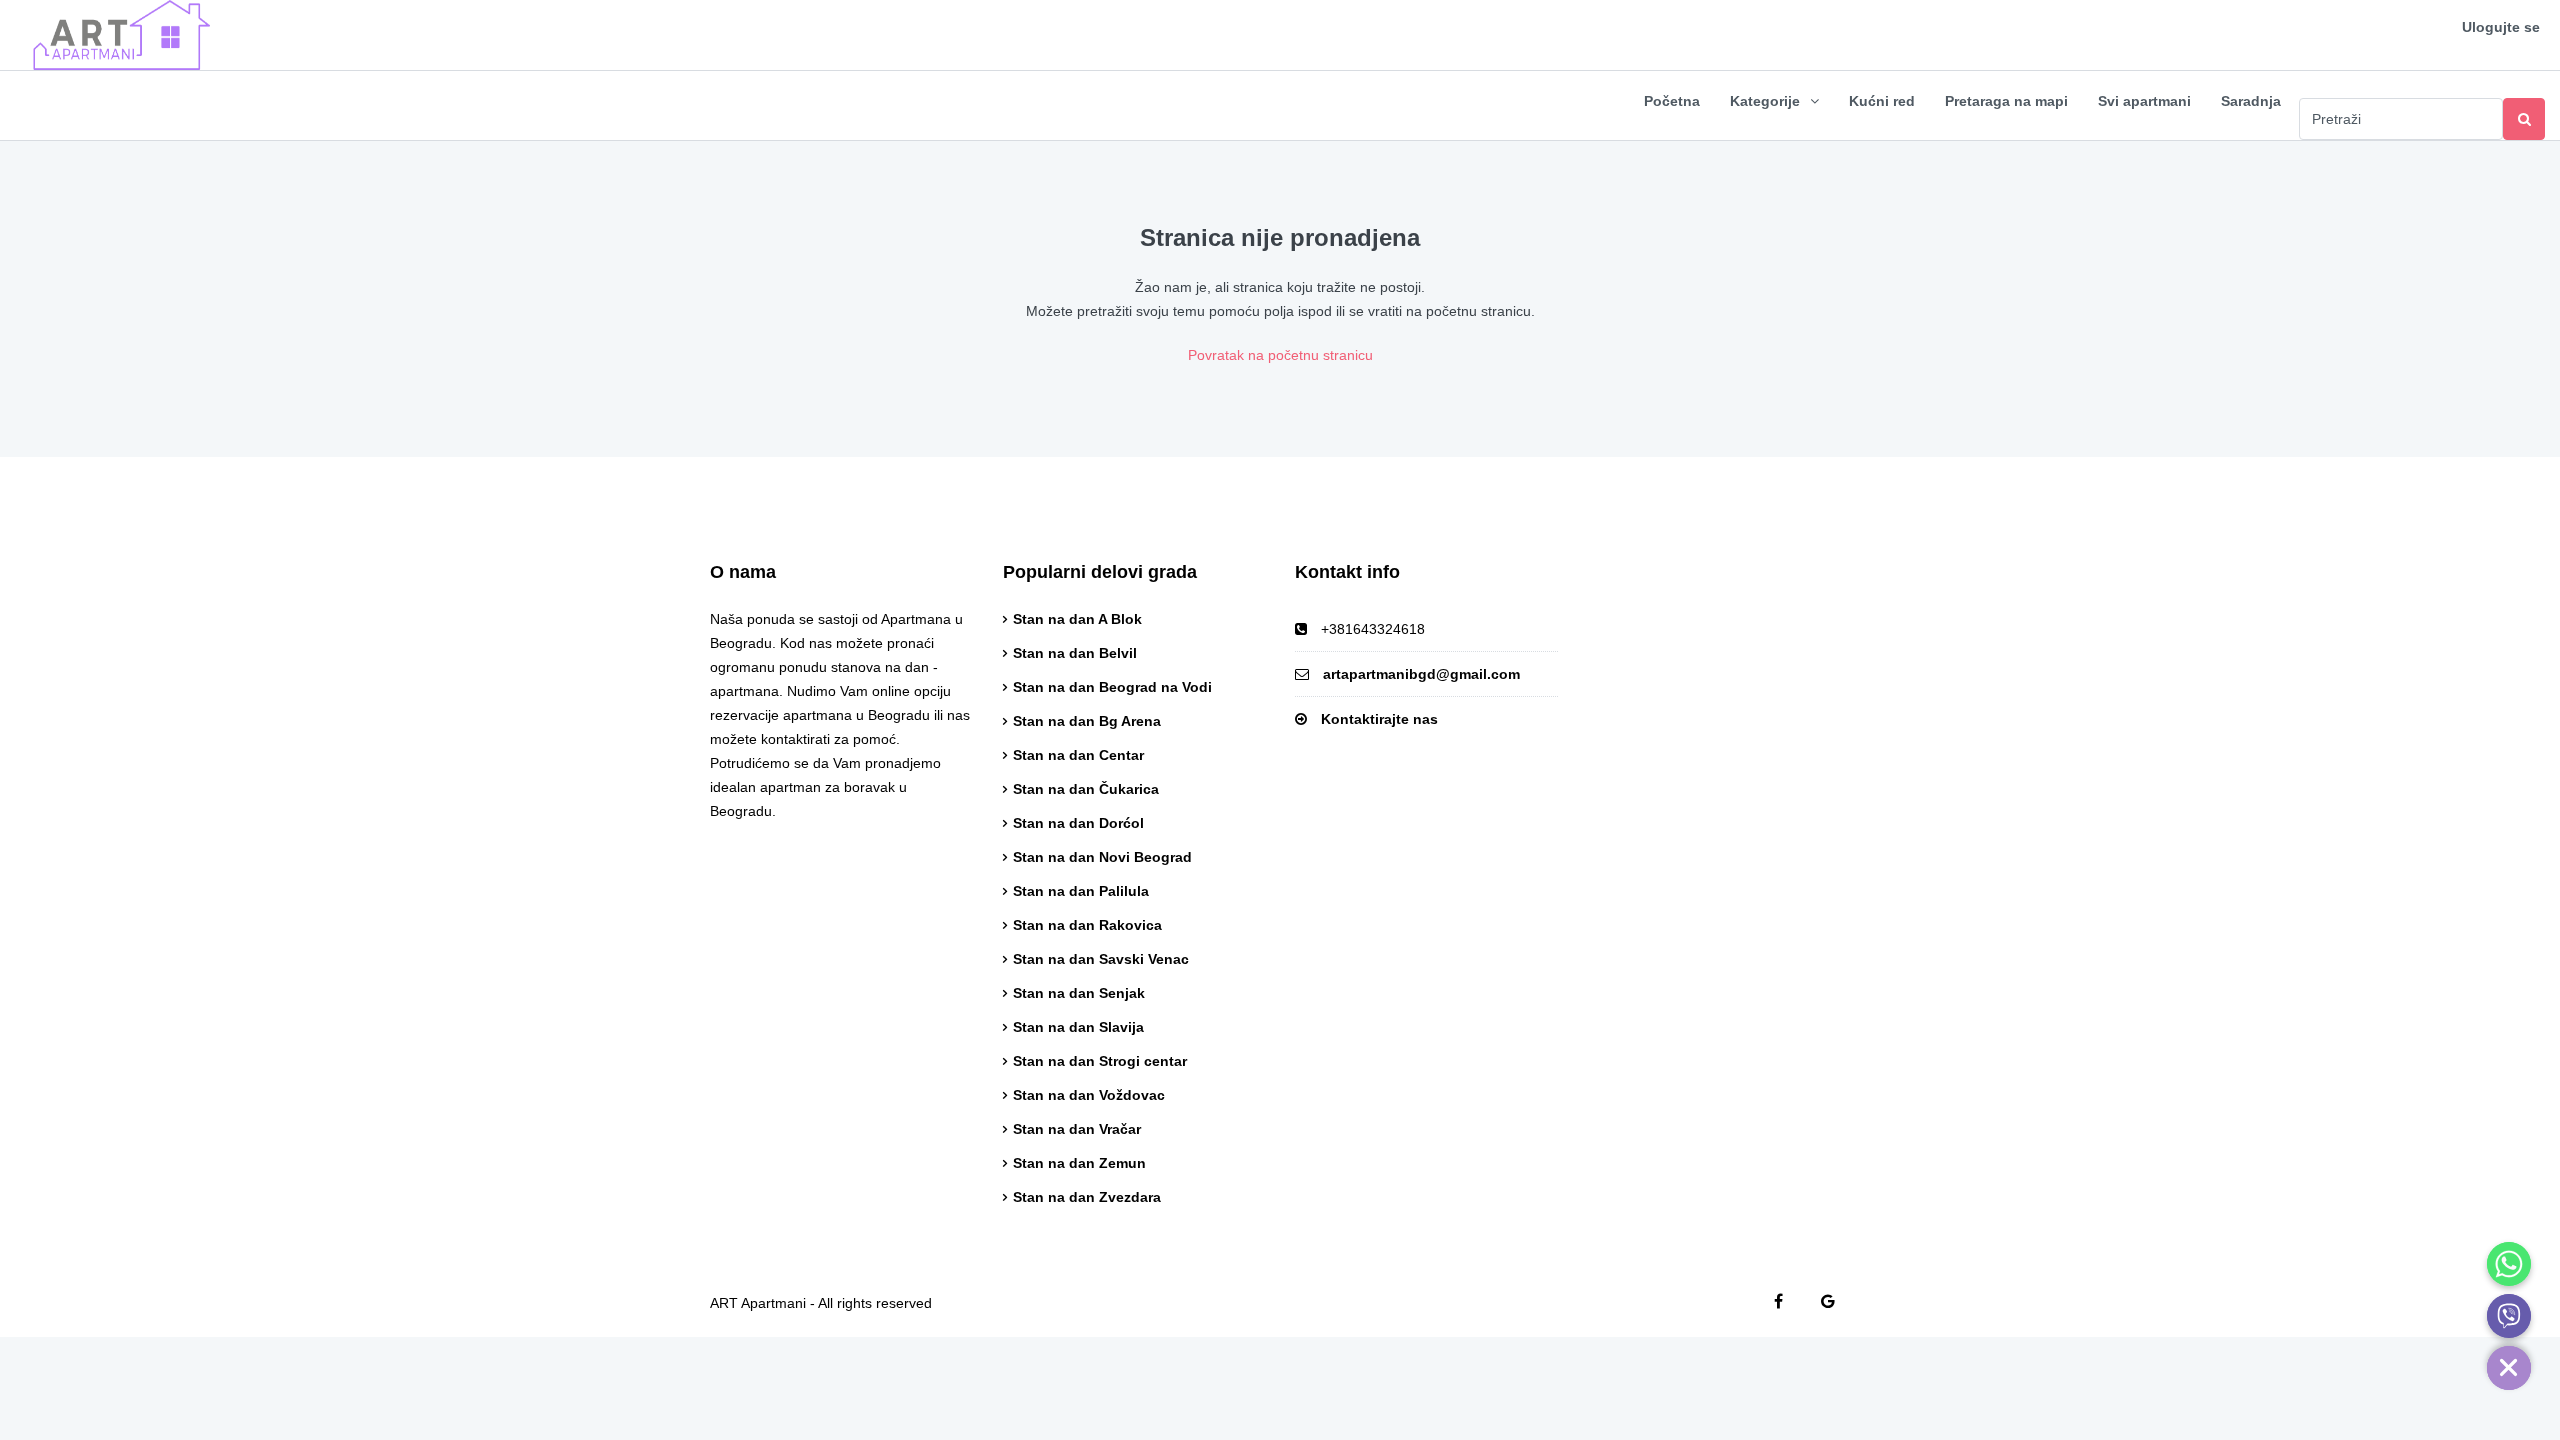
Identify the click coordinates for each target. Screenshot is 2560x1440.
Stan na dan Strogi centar (1100, 1061)
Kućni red (1882, 101)
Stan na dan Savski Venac (1101, 959)
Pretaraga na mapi (2006, 101)
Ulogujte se (2501, 27)
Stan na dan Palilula (1081, 891)
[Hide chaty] (2509, 1368)
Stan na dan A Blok (1077, 619)
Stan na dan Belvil (1075, 653)
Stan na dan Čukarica (1086, 789)
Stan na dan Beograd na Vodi (1112, 687)
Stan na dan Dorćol (1078, 823)
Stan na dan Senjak (1079, 993)
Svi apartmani (2144, 101)
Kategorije (1765, 101)
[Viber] (2509, 1316)
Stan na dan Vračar (1077, 1129)
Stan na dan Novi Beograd (1102, 857)
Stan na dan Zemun (1079, 1163)
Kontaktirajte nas (1379, 719)
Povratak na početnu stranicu (1280, 355)
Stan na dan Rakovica (1087, 925)
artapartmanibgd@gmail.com (1421, 674)
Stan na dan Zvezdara (1087, 1197)
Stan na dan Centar (1078, 755)
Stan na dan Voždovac (1089, 1095)
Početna (1672, 101)
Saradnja (2251, 101)
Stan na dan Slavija (1078, 1027)
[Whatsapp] (2509, 1264)
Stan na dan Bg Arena (1087, 721)
